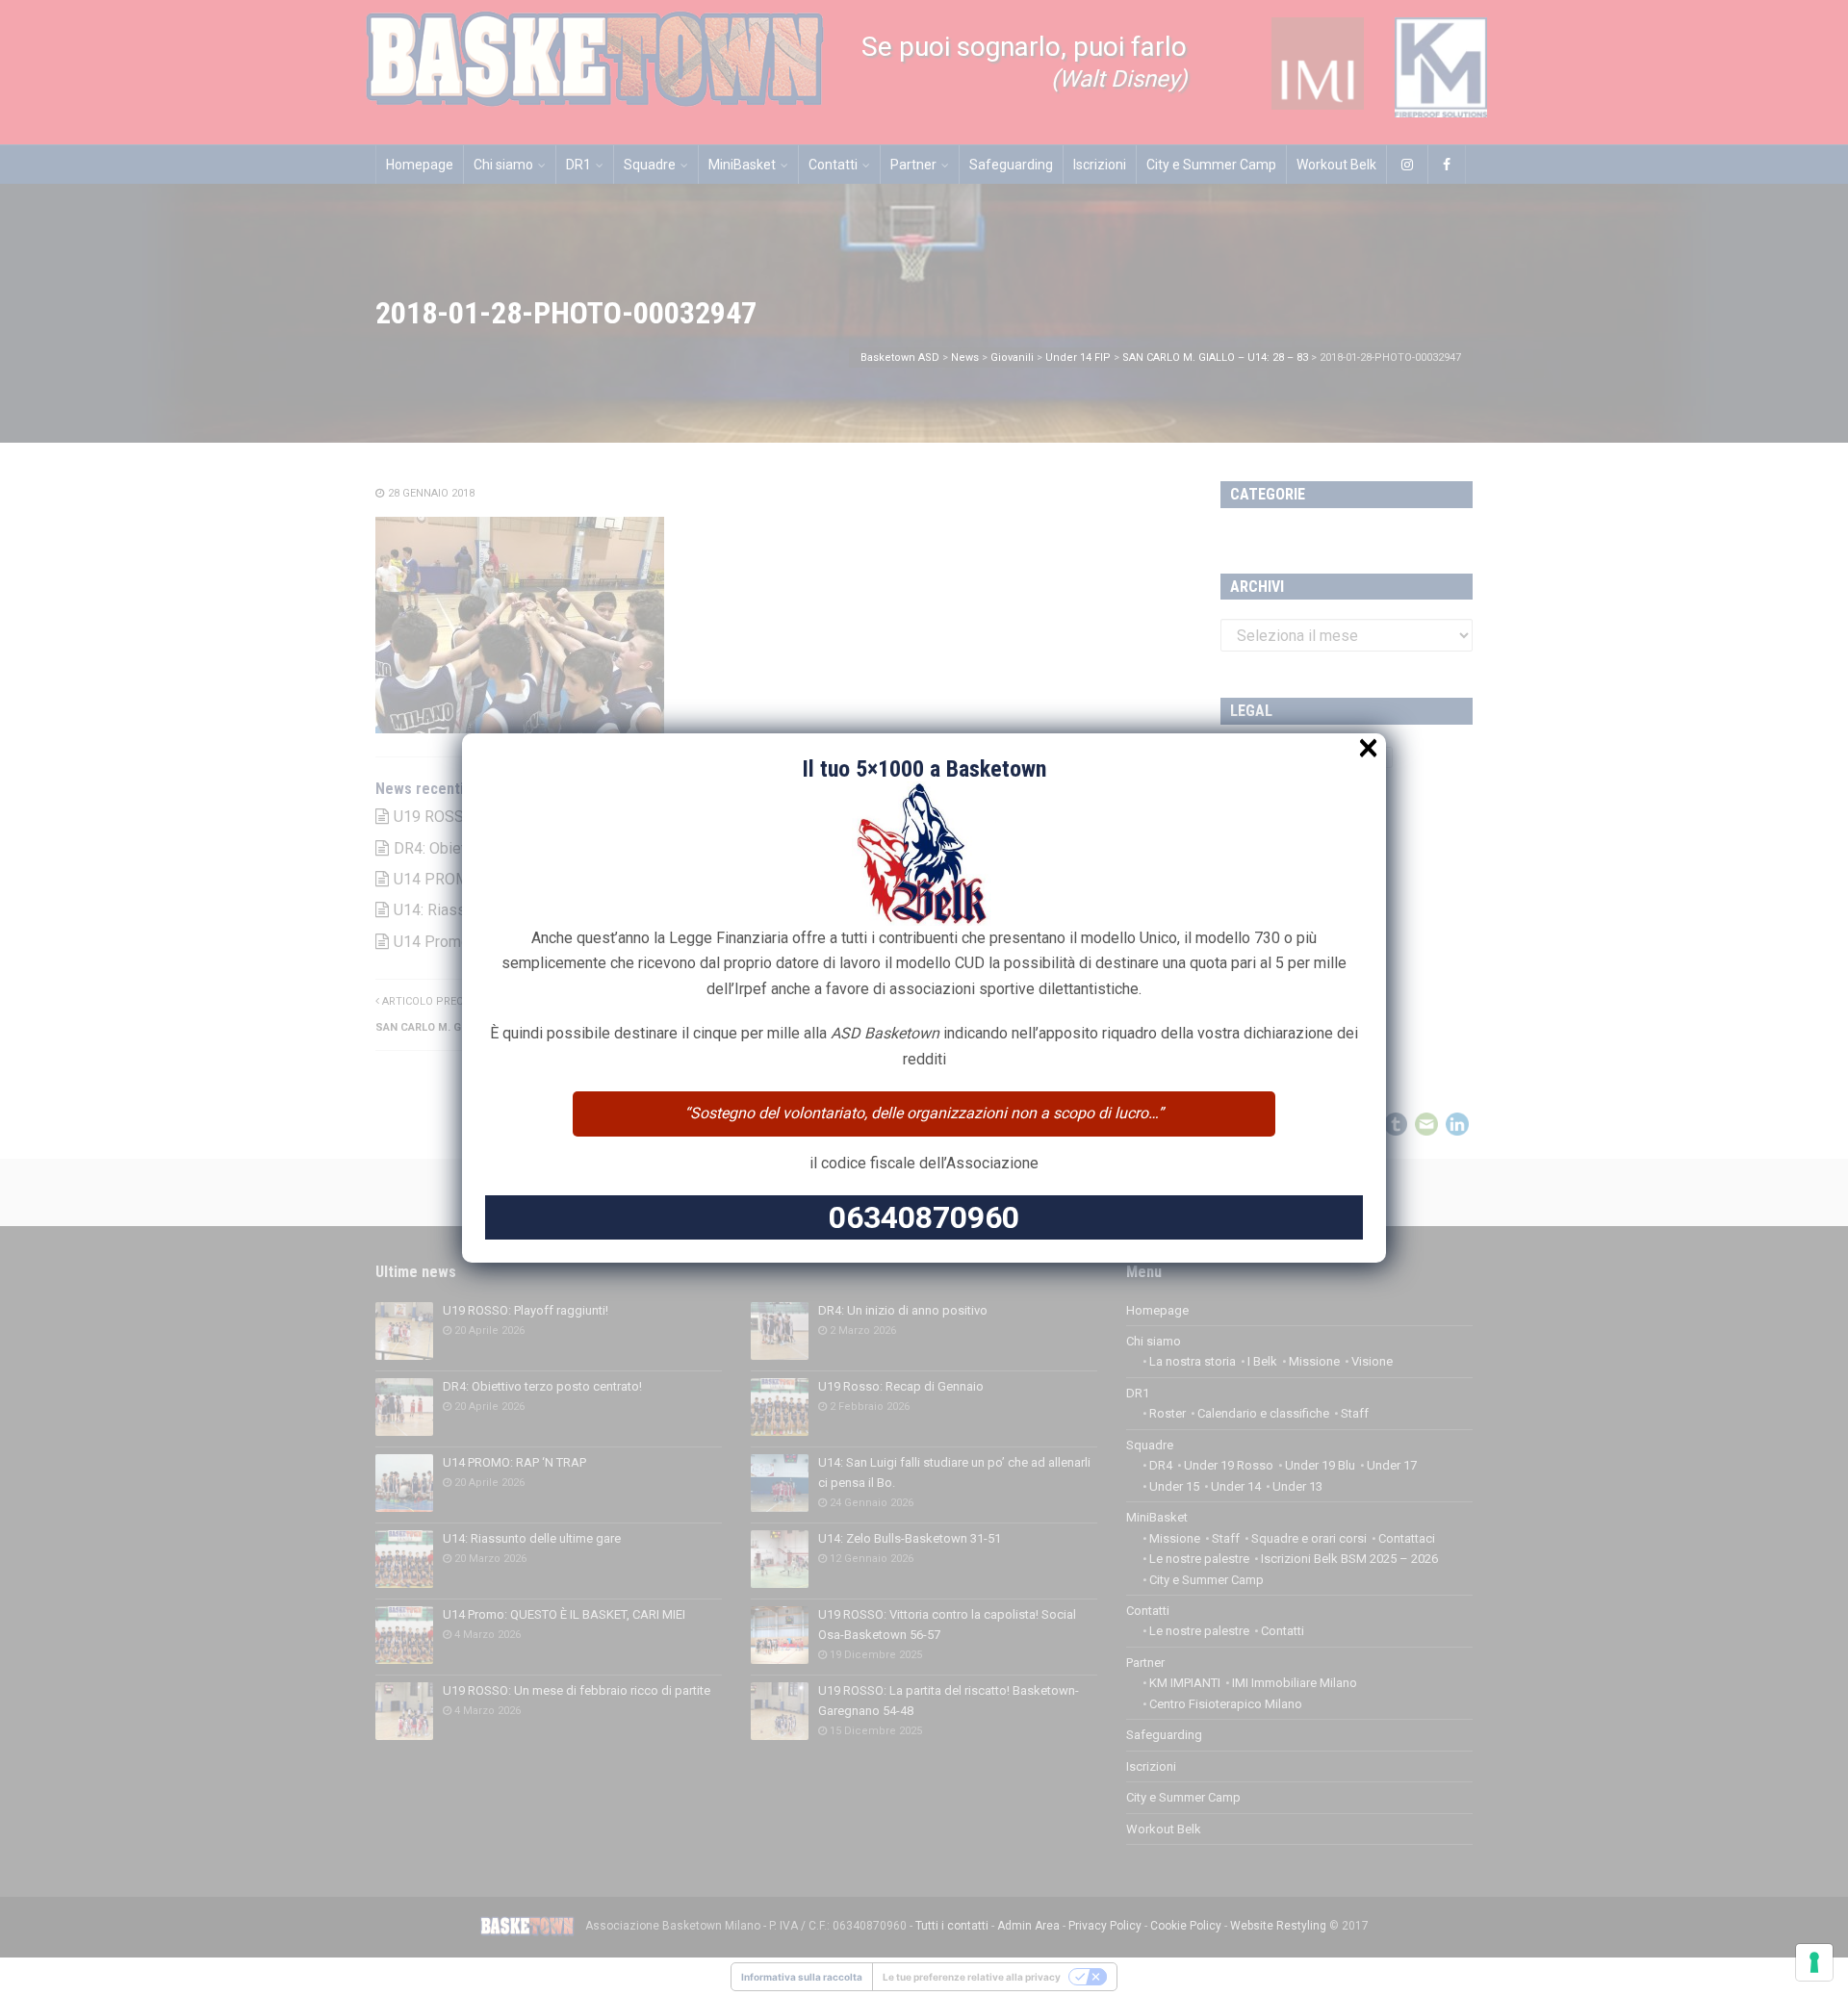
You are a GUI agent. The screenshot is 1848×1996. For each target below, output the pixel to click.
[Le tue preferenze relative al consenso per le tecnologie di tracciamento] (1814, 1962)
